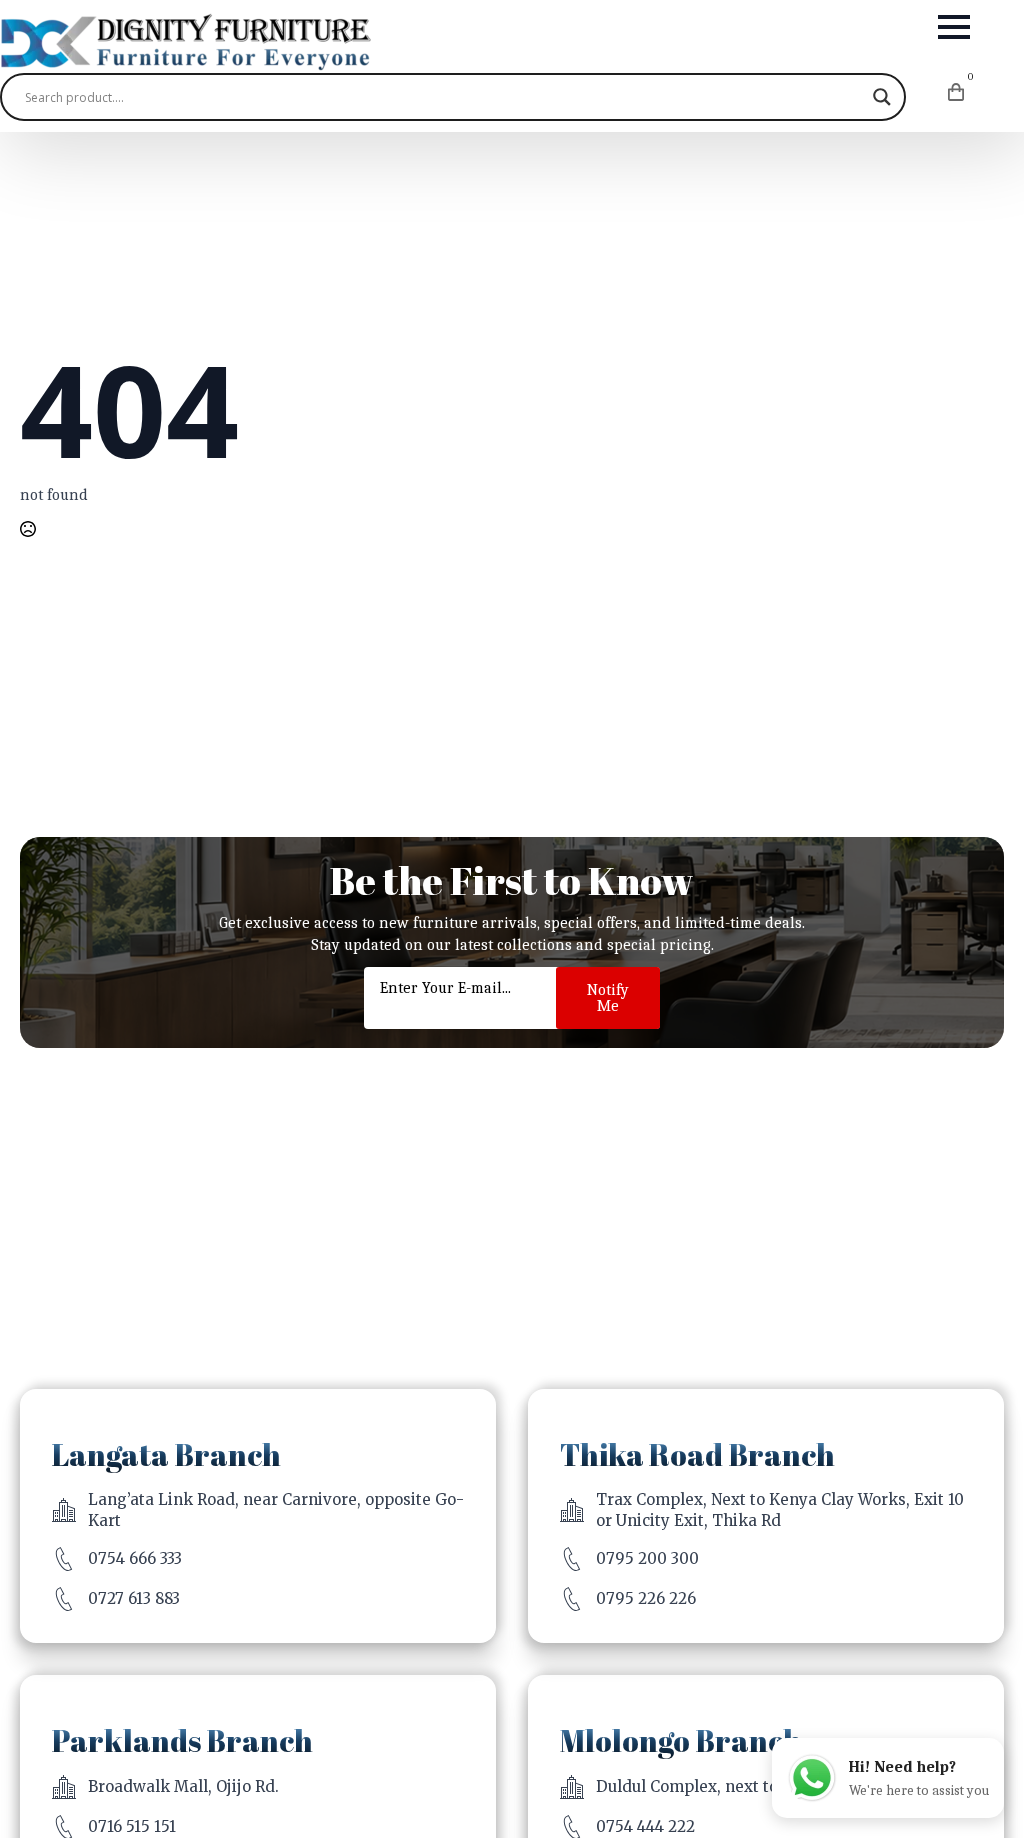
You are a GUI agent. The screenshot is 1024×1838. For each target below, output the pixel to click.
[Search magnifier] (882, 97)
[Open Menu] (954, 27)
